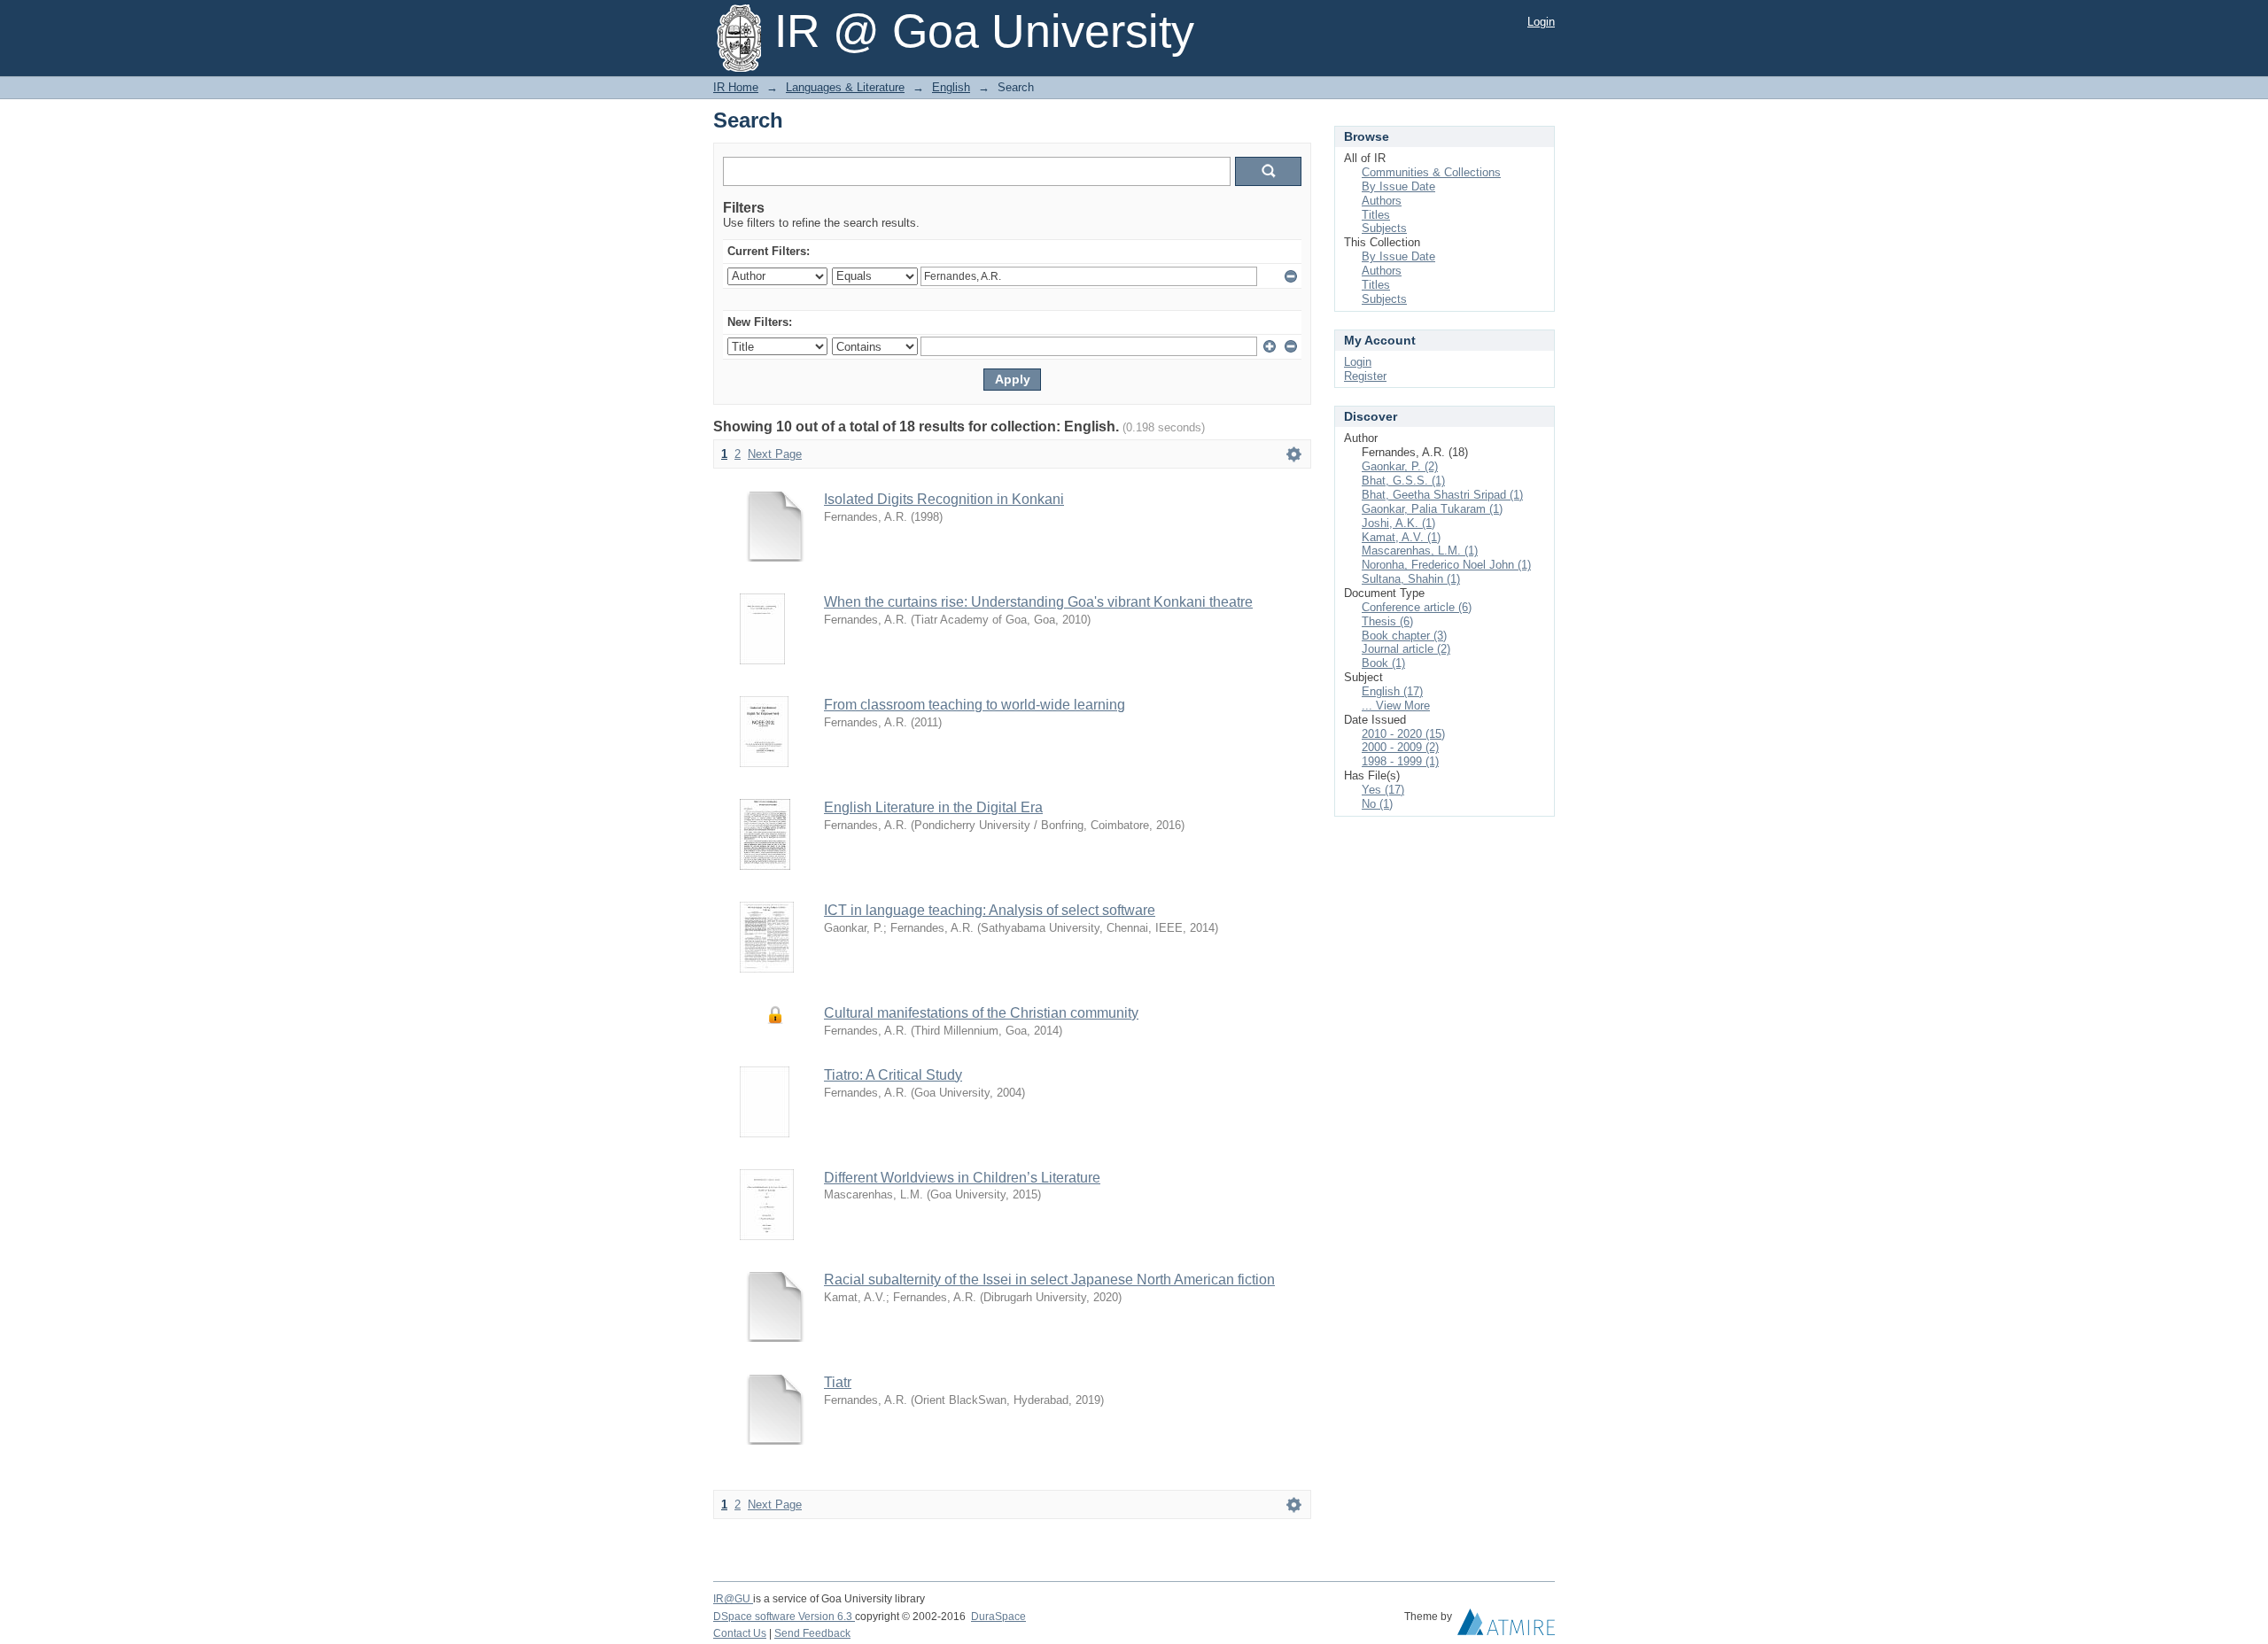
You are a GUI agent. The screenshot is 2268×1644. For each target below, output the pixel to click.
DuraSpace (998, 1617)
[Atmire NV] (1506, 1626)
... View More (1396, 706)
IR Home (736, 87)
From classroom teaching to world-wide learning (975, 705)
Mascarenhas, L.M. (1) (1420, 551)
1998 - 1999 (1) (1400, 761)
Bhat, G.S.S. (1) (1403, 481)
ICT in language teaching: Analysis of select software (990, 910)
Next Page (775, 454)
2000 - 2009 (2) (1400, 747)
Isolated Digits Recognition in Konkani (944, 499)
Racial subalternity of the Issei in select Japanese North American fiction (1049, 1280)
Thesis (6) (1387, 621)
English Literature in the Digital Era (933, 807)
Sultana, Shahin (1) (1411, 579)
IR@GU (733, 1599)
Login (1541, 22)
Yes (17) (1383, 790)
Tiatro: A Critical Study (893, 1075)
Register (1365, 376)
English (951, 87)
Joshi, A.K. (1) (1398, 523)
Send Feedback (812, 1633)
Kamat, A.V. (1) (1401, 537)
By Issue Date (1398, 186)
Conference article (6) (1417, 607)
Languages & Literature (845, 87)
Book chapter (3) (1404, 636)
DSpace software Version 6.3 (784, 1617)
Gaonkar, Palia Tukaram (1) (1432, 509)
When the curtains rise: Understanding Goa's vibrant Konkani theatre (1038, 602)
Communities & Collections (1431, 172)
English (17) (1392, 691)
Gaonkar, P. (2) (1400, 466)
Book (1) (1383, 663)
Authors (1382, 201)
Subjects (1384, 228)
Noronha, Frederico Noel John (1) (1446, 565)
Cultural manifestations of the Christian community (981, 1013)
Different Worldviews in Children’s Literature (962, 1178)
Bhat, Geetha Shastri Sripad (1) (1442, 495)
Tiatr (838, 1382)
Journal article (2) (1406, 649)
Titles (1376, 215)
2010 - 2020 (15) (1403, 734)
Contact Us (740, 1633)
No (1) (1377, 804)
